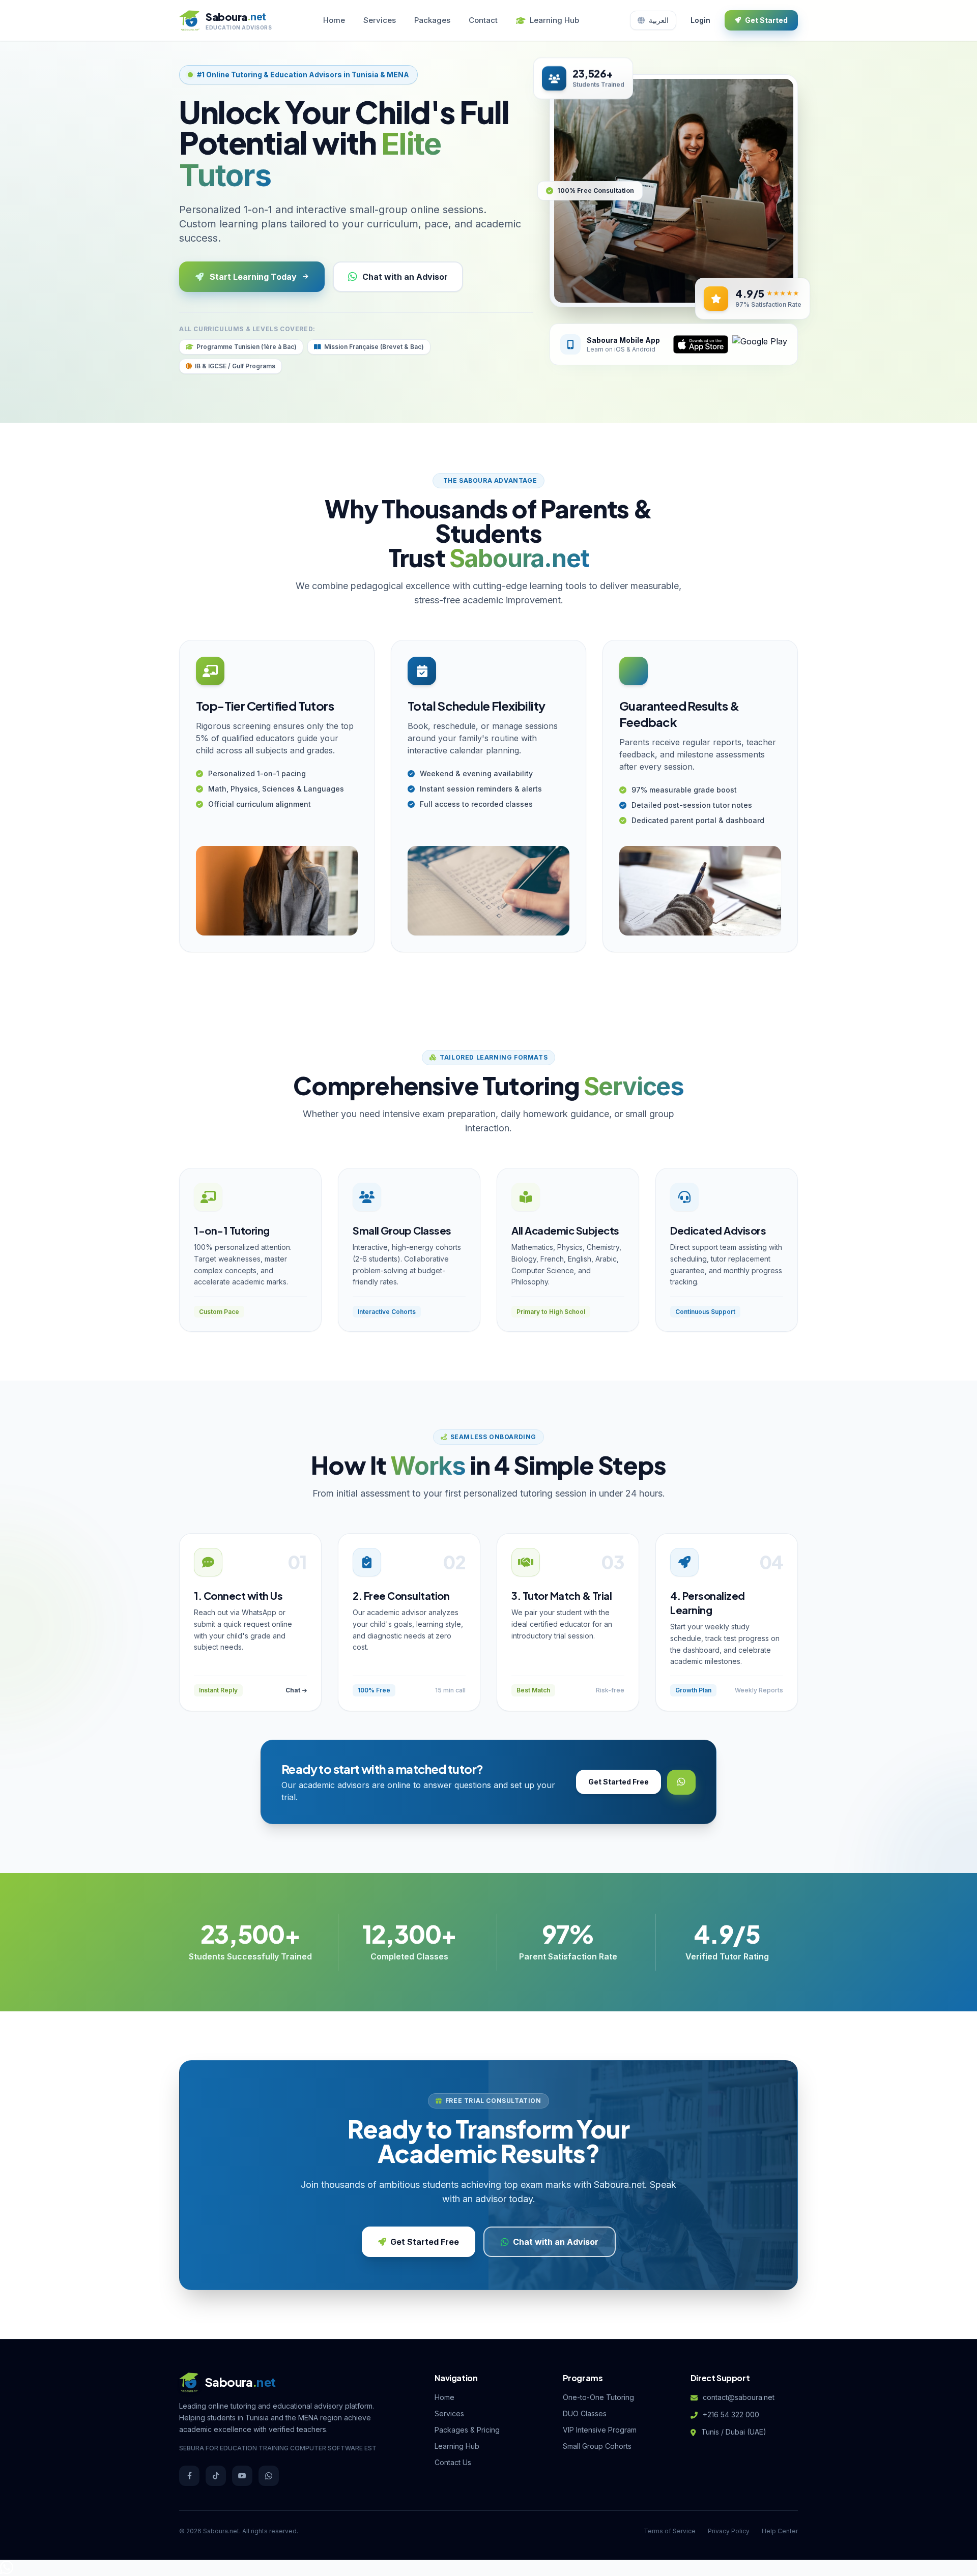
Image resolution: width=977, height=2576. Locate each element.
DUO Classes (585, 2413)
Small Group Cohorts (597, 2446)
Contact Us (453, 2462)
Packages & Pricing (467, 2430)
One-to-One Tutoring (598, 2397)
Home (334, 20)
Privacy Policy (729, 2531)
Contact (483, 20)
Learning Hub (554, 20)
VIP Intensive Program (600, 2430)
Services (380, 20)
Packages (432, 20)
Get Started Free (619, 1782)
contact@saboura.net (739, 2397)
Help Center (780, 2531)
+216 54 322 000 (731, 2414)
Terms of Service (670, 2531)
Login (700, 20)
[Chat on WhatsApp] (7, 2570)
